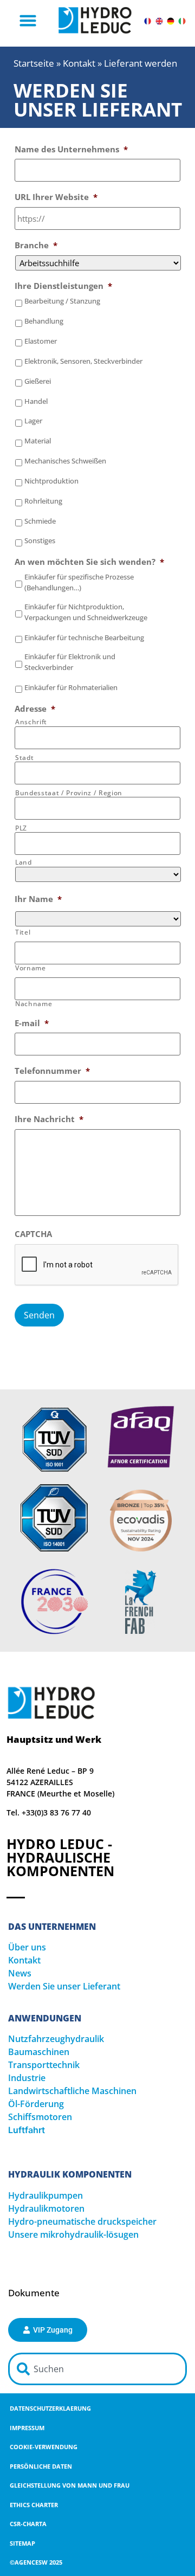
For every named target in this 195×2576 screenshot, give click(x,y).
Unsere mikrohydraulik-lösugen (73, 2234)
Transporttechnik (44, 2065)
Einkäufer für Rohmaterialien (71, 687)
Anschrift (31, 722)
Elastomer (41, 341)
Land (24, 862)
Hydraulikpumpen (45, 2195)
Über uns (27, 1947)
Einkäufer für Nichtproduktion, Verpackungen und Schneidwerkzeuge (86, 612)
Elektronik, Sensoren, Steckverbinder (83, 361)
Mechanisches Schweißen (65, 461)
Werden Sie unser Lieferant (64, 1986)
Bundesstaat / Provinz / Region (69, 793)
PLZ (21, 828)
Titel (23, 932)
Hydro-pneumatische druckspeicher (82, 2221)
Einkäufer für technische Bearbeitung (84, 637)
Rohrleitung (43, 501)
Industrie (27, 2078)
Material (38, 441)
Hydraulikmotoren (46, 2208)
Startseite (34, 63)
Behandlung (44, 321)
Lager (33, 421)
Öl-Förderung (36, 2104)
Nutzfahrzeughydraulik (56, 2039)
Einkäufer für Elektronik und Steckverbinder (70, 662)
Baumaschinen (39, 2052)
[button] (28, 21)
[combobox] (97, 2369)
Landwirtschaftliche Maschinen (72, 2091)
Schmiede (40, 521)
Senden (39, 1315)
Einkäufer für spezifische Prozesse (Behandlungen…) (79, 582)
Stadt (24, 758)
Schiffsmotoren (40, 2117)
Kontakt (79, 63)
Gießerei (38, 381)
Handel (36, 401)
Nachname (34, 1004)
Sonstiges (40, 540)
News (20, 1973)
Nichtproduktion (51, 481)
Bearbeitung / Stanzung (62, 301)
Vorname (31, 968)
